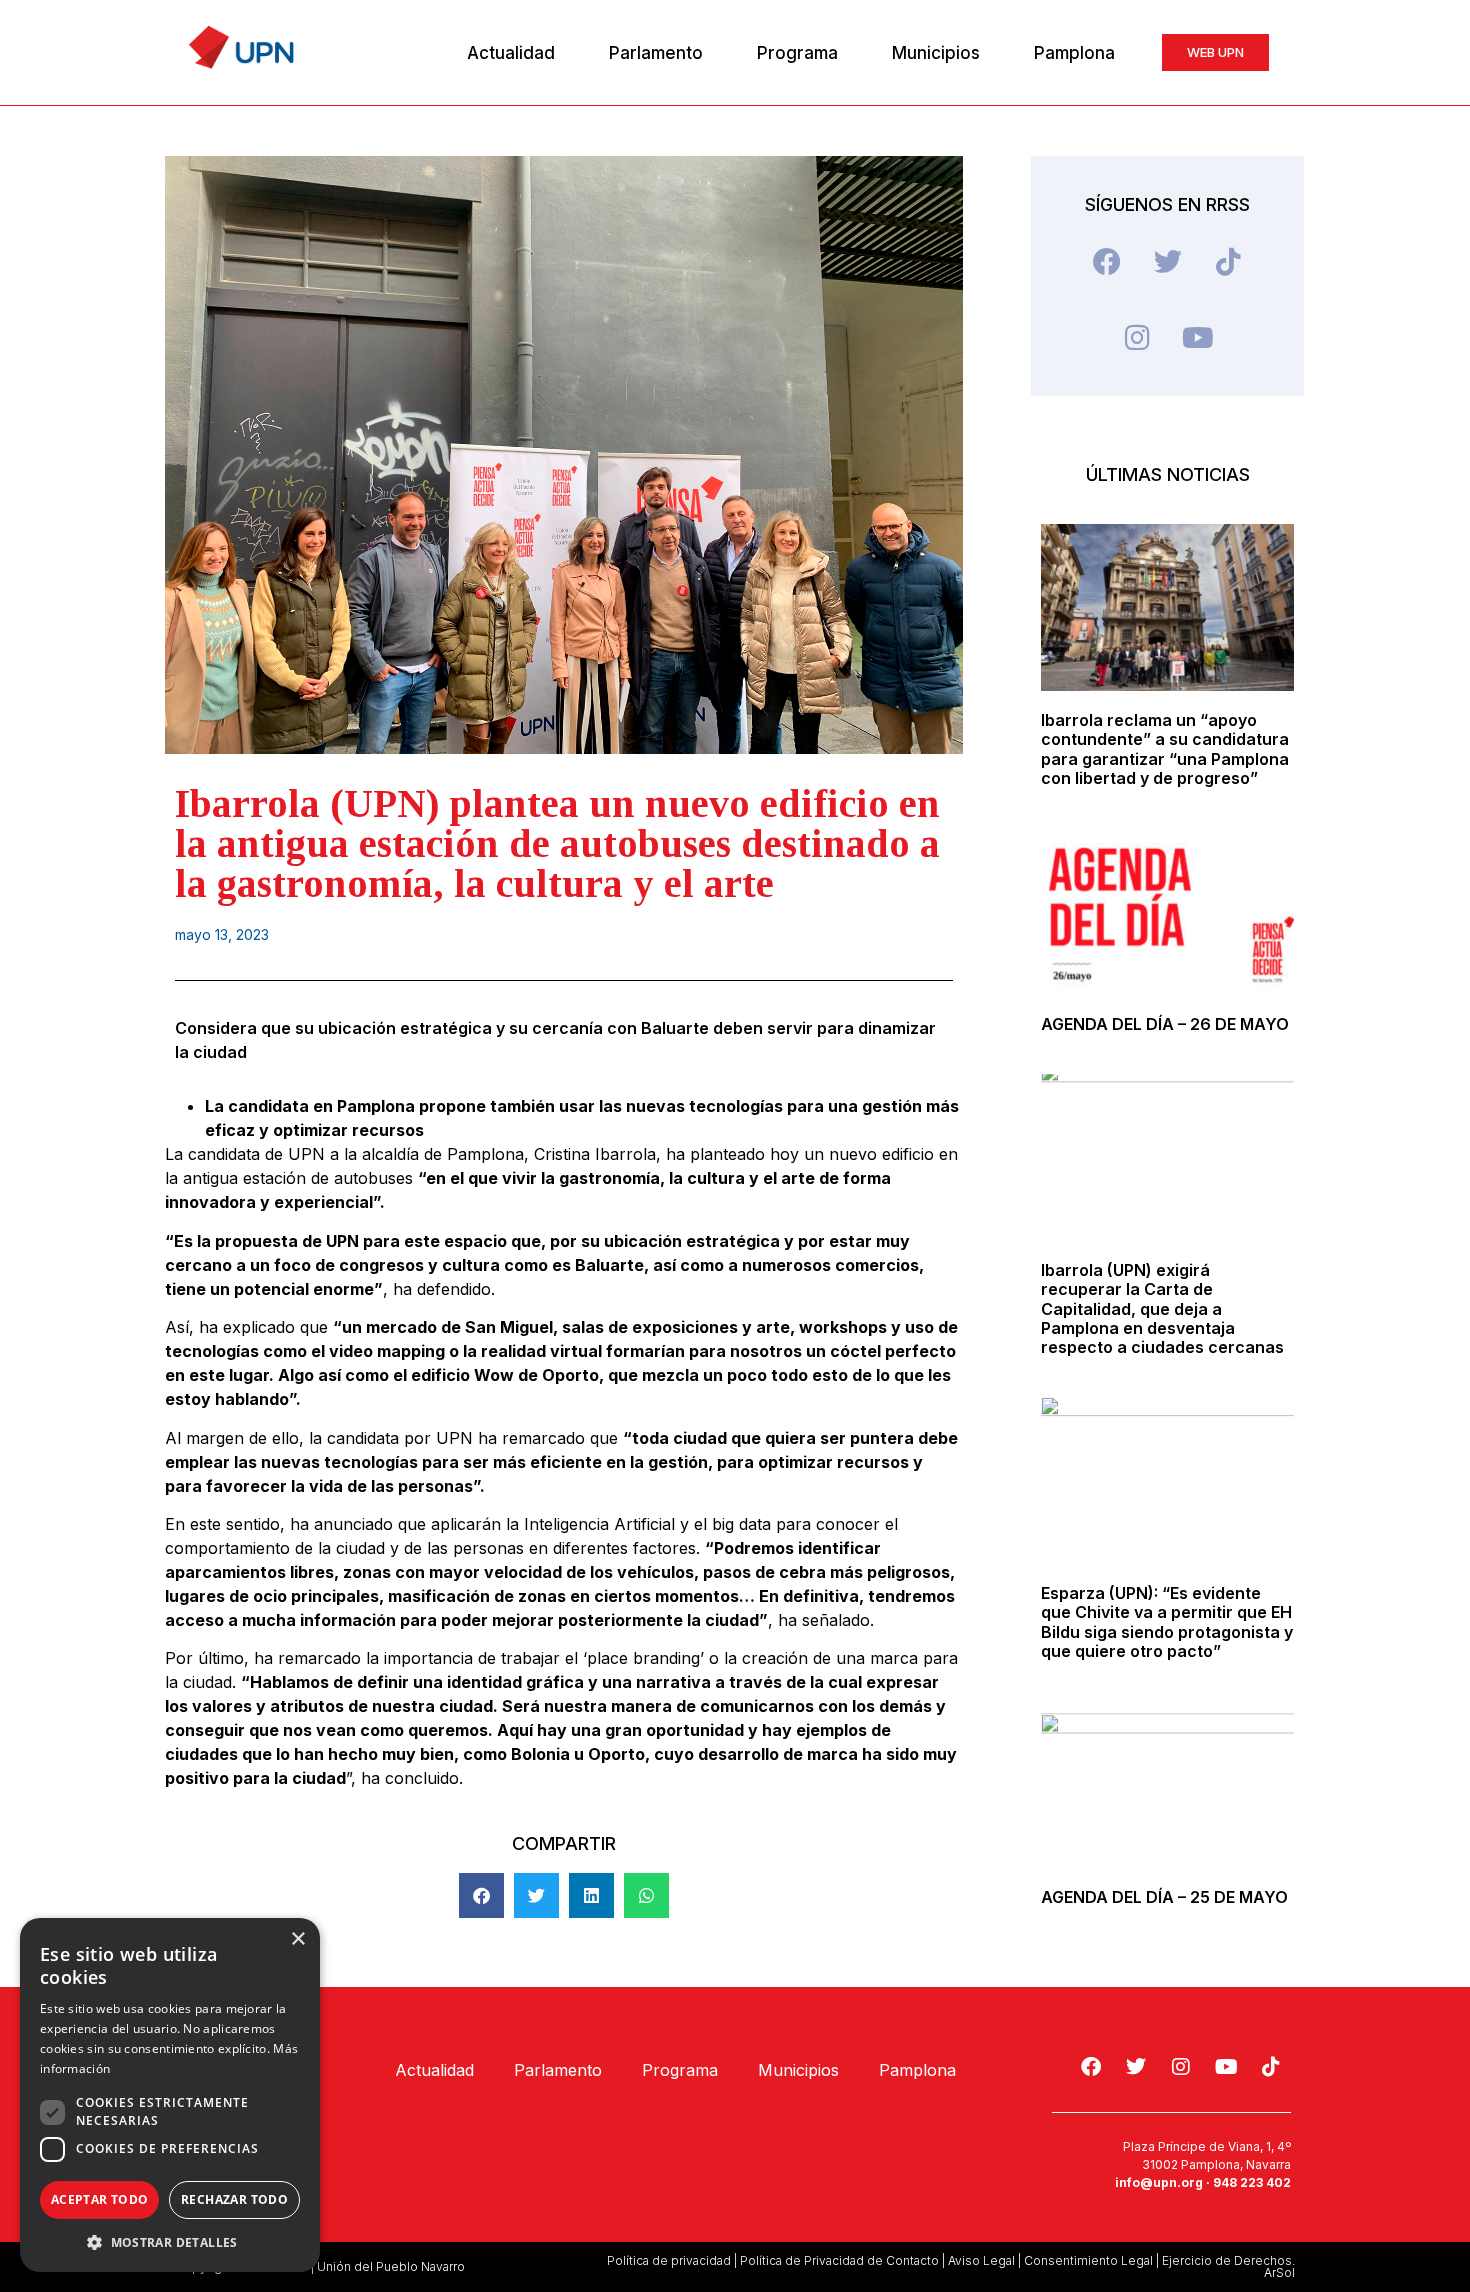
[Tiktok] (1229, 262)
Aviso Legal (981, 2260)
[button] (481, 1895)
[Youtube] (1198, 338)
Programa (797, 53)
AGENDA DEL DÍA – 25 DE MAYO (1164, 1897)
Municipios (936, 53)
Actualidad (511, 53)
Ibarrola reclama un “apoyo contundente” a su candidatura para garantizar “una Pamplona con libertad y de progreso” (1165, 749)
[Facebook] (1107, 262)
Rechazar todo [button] (234, 2199)
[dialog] (170, 2095)
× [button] (297, 1939)
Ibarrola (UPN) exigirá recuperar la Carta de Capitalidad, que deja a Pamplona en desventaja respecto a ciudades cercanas (1162, 1308)
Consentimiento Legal (1088, 2260)
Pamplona (1074, 53)
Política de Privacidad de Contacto (839, 2260)
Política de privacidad (669, 2260)
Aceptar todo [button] (100, 2199)
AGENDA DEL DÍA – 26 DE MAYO (1165, 1024)
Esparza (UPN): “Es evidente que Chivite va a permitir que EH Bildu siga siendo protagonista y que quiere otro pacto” (1167, 1622)
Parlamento (656, 53)
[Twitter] (1168, 262)
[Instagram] (1137, 338)
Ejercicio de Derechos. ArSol (1228, 2266)
